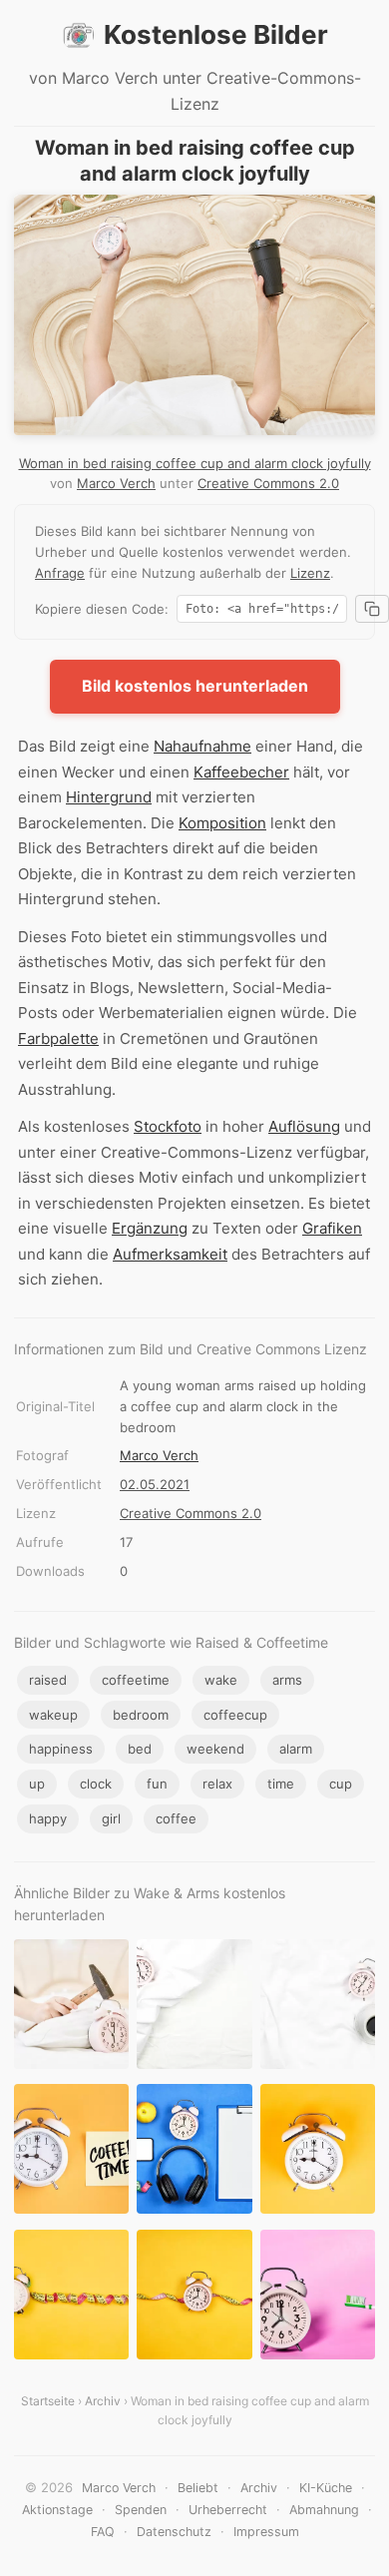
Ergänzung (150, 1228)
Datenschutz (174, 2532)
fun (157, 1784)
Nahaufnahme (202, 746)
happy (48, 1818)
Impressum (266, 2532)
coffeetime (136, 1680)
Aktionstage (57, 2510)
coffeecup (235, 1715)
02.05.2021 (155, 1484)
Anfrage (60, 573)
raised (48, 1680)
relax (217, 1784)
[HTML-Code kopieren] (372, 609)
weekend (215, 1749)
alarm (296, 1749)
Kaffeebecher (241, 772)
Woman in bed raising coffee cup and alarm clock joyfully (195, 463)
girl (111, 1818)
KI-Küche (326, 2488)
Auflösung (304, 1126)
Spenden (141, 2510)
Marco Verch (116, 483)
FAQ (103, 2532)
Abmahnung (324, 2510)
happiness (61, 1749)
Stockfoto (168, 1126)
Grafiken (332, 1228)
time (281, 1784)
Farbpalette (58, 1038)
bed (140, 1749)
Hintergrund (109, 797)
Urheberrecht (228, 2510)
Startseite (48, 2401)
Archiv (103, 2401)
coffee (176, 1818)
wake (221, 1680)
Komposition (222, 823)
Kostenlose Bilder (216, 34)
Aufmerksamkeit (170, 1254)
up (37, 1784)
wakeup (53, 1715)
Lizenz (310, 573)
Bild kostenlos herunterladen (195, 686)
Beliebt (198, 2488)
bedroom (141, 1715)
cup (341, 1784)
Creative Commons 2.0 (268, 483)
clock (96, 1784)
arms (287, 1680)
